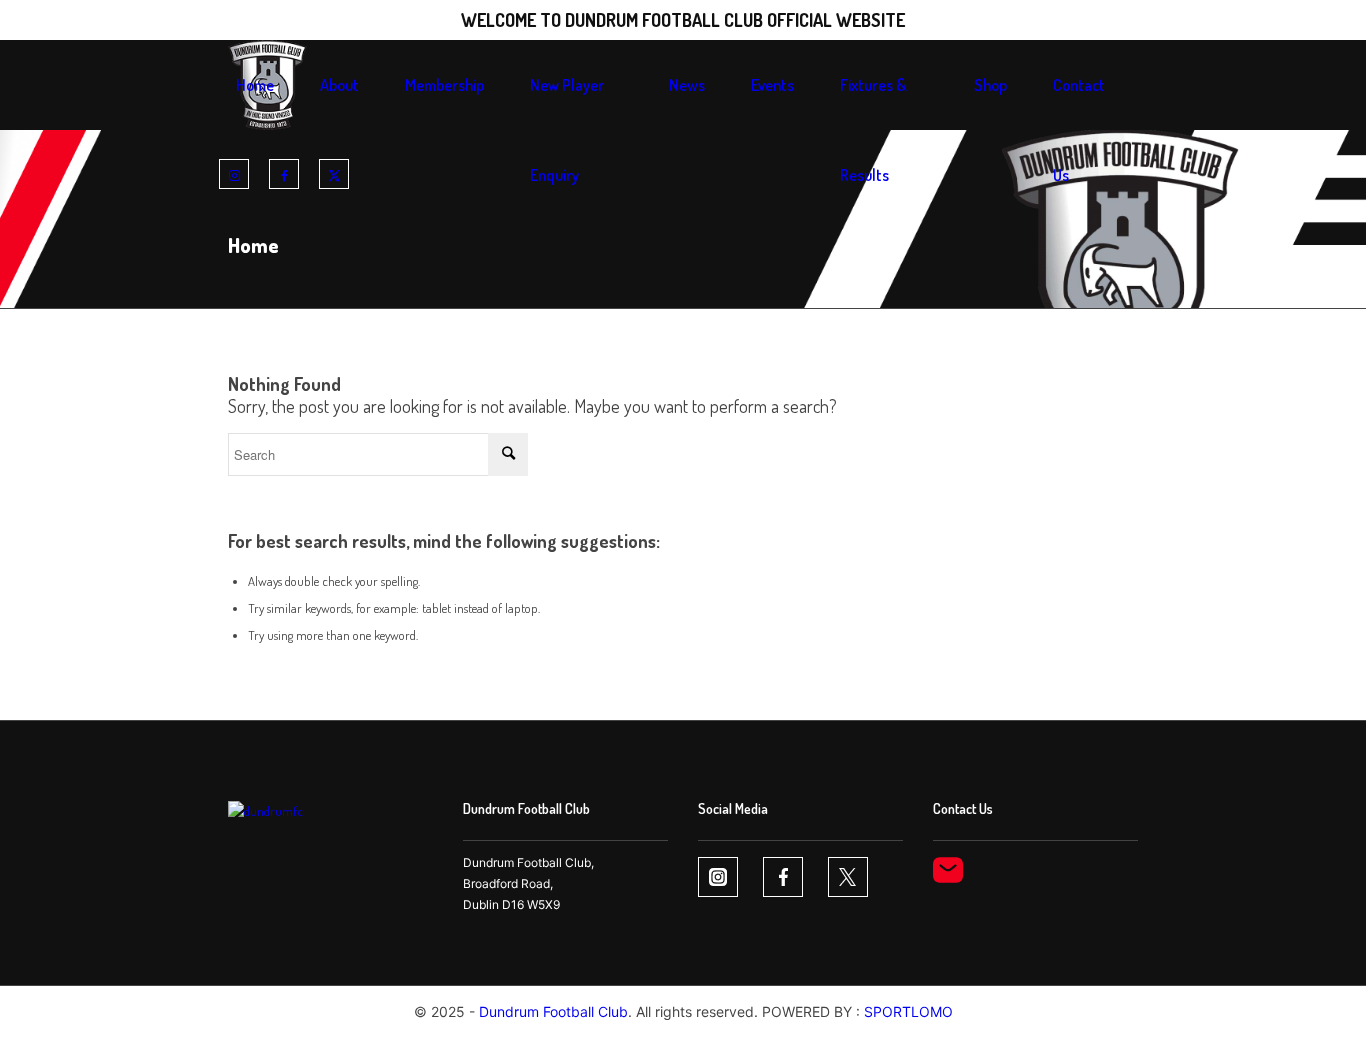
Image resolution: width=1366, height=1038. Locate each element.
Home (253, 245)
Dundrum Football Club (553, 1011)
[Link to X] (334, 175)
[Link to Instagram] (234, 175)
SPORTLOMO (908, 1011)
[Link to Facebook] (284, 175)
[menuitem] (255, 85)
